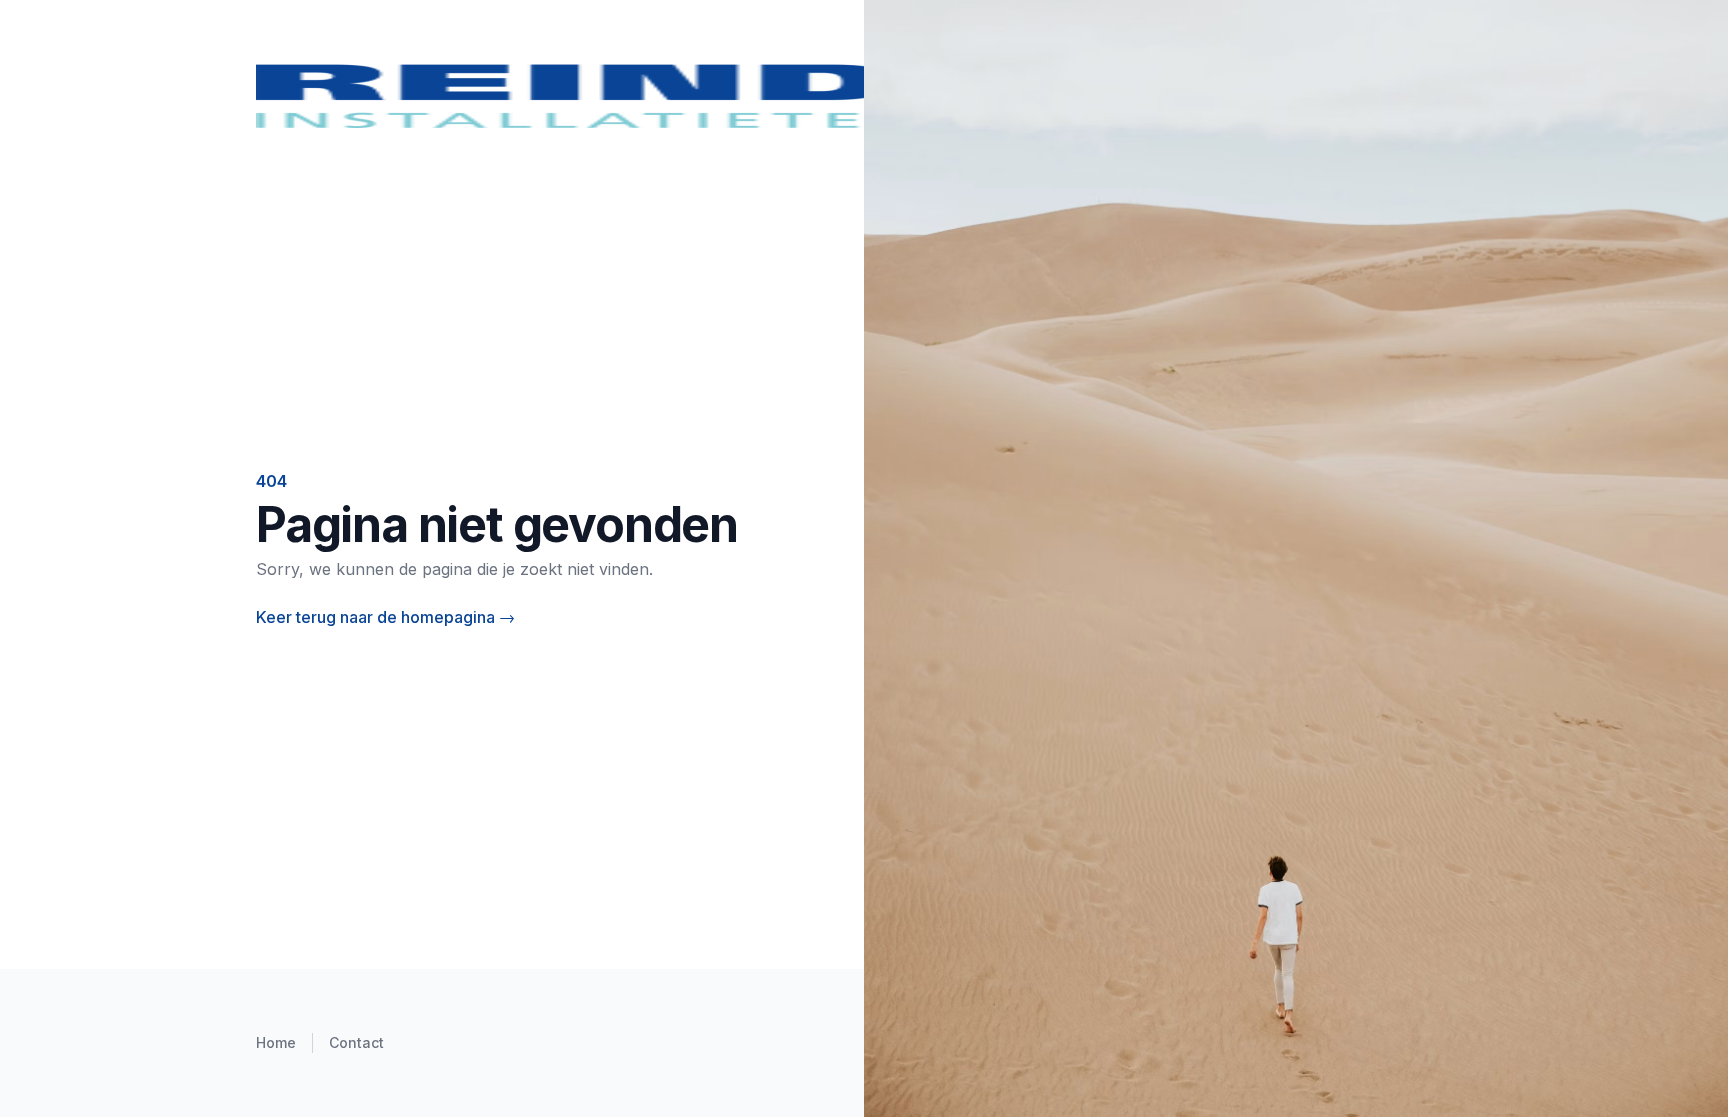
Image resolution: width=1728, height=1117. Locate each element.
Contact (356, 1042)
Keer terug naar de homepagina (385, 617)
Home (276, 1042)
